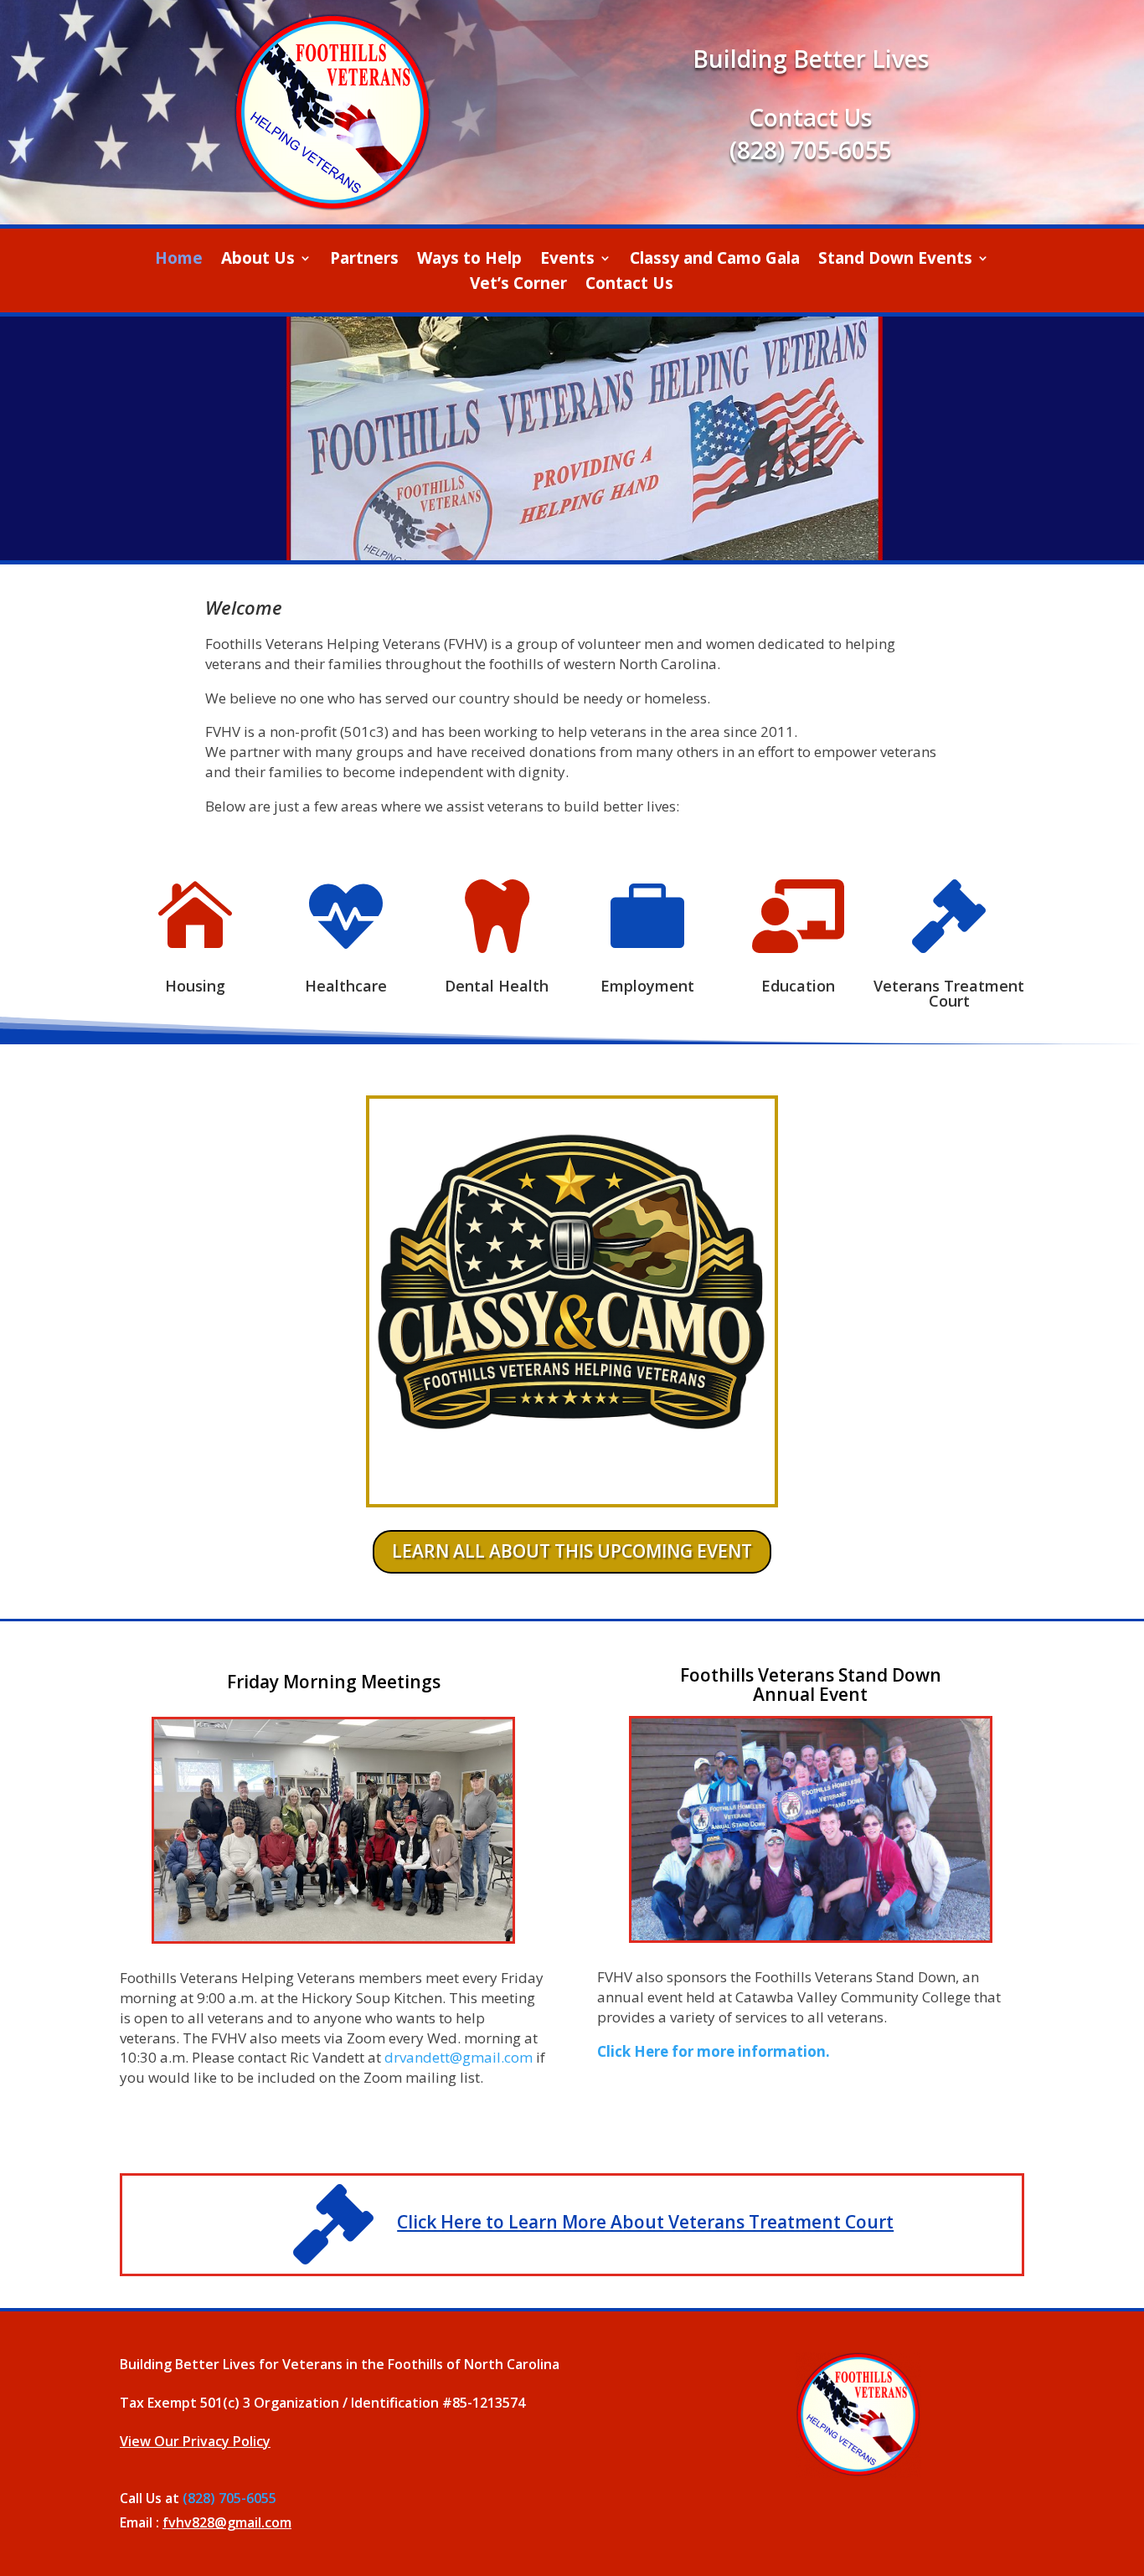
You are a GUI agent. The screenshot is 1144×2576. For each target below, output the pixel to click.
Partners (364, 260)
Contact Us (629, 286)
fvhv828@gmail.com (227, 2522)
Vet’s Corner (518, 286)
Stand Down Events (895, 260)
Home (179, 260)
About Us (258, 260)
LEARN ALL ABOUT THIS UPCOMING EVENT (572, 1551)
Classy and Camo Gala (715, 260)
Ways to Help (469, 260)
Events (567, 260)
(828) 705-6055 (811, 150)
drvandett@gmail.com (459, 2057)
